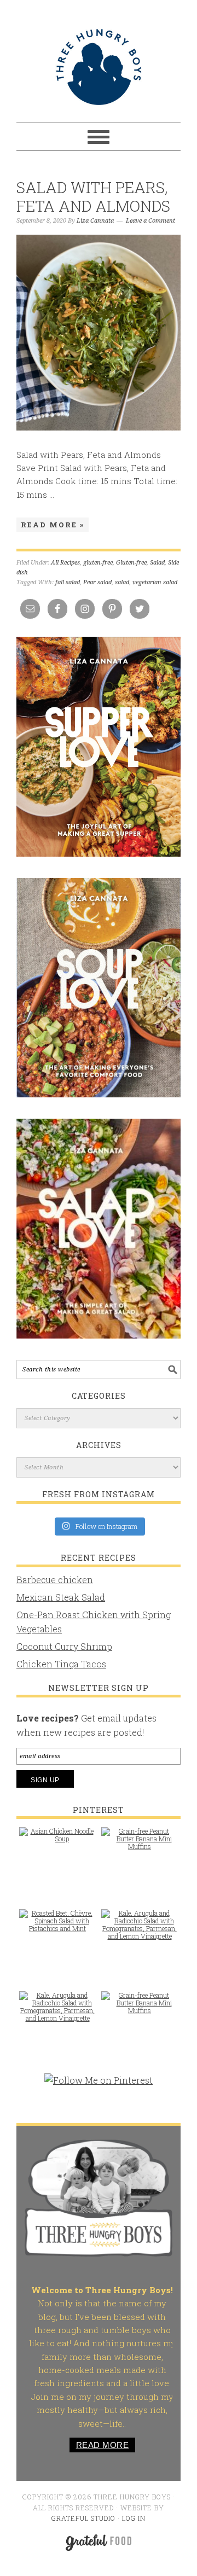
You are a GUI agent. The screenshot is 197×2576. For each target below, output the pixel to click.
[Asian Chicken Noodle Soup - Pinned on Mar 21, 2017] (57, 1840)
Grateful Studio (83, 2518)
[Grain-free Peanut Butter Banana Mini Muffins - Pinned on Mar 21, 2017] (140, 1844)
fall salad (68, 582)
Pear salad (97, 582)
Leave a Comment (150, 221)
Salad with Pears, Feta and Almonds (93, 197)
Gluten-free (131, 563)
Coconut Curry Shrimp (64, 1646)
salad (122, 582)
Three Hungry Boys (99, 67)
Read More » (53, 525)
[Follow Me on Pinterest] (99, 2086)
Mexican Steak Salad (61, 1597)
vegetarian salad (155, 582)
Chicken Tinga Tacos (61, 1664)
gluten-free (98, 563)
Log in (134, 2518)
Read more (103, 2445)
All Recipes (65, 563)
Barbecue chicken (55, 1580)
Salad (157, 563)
